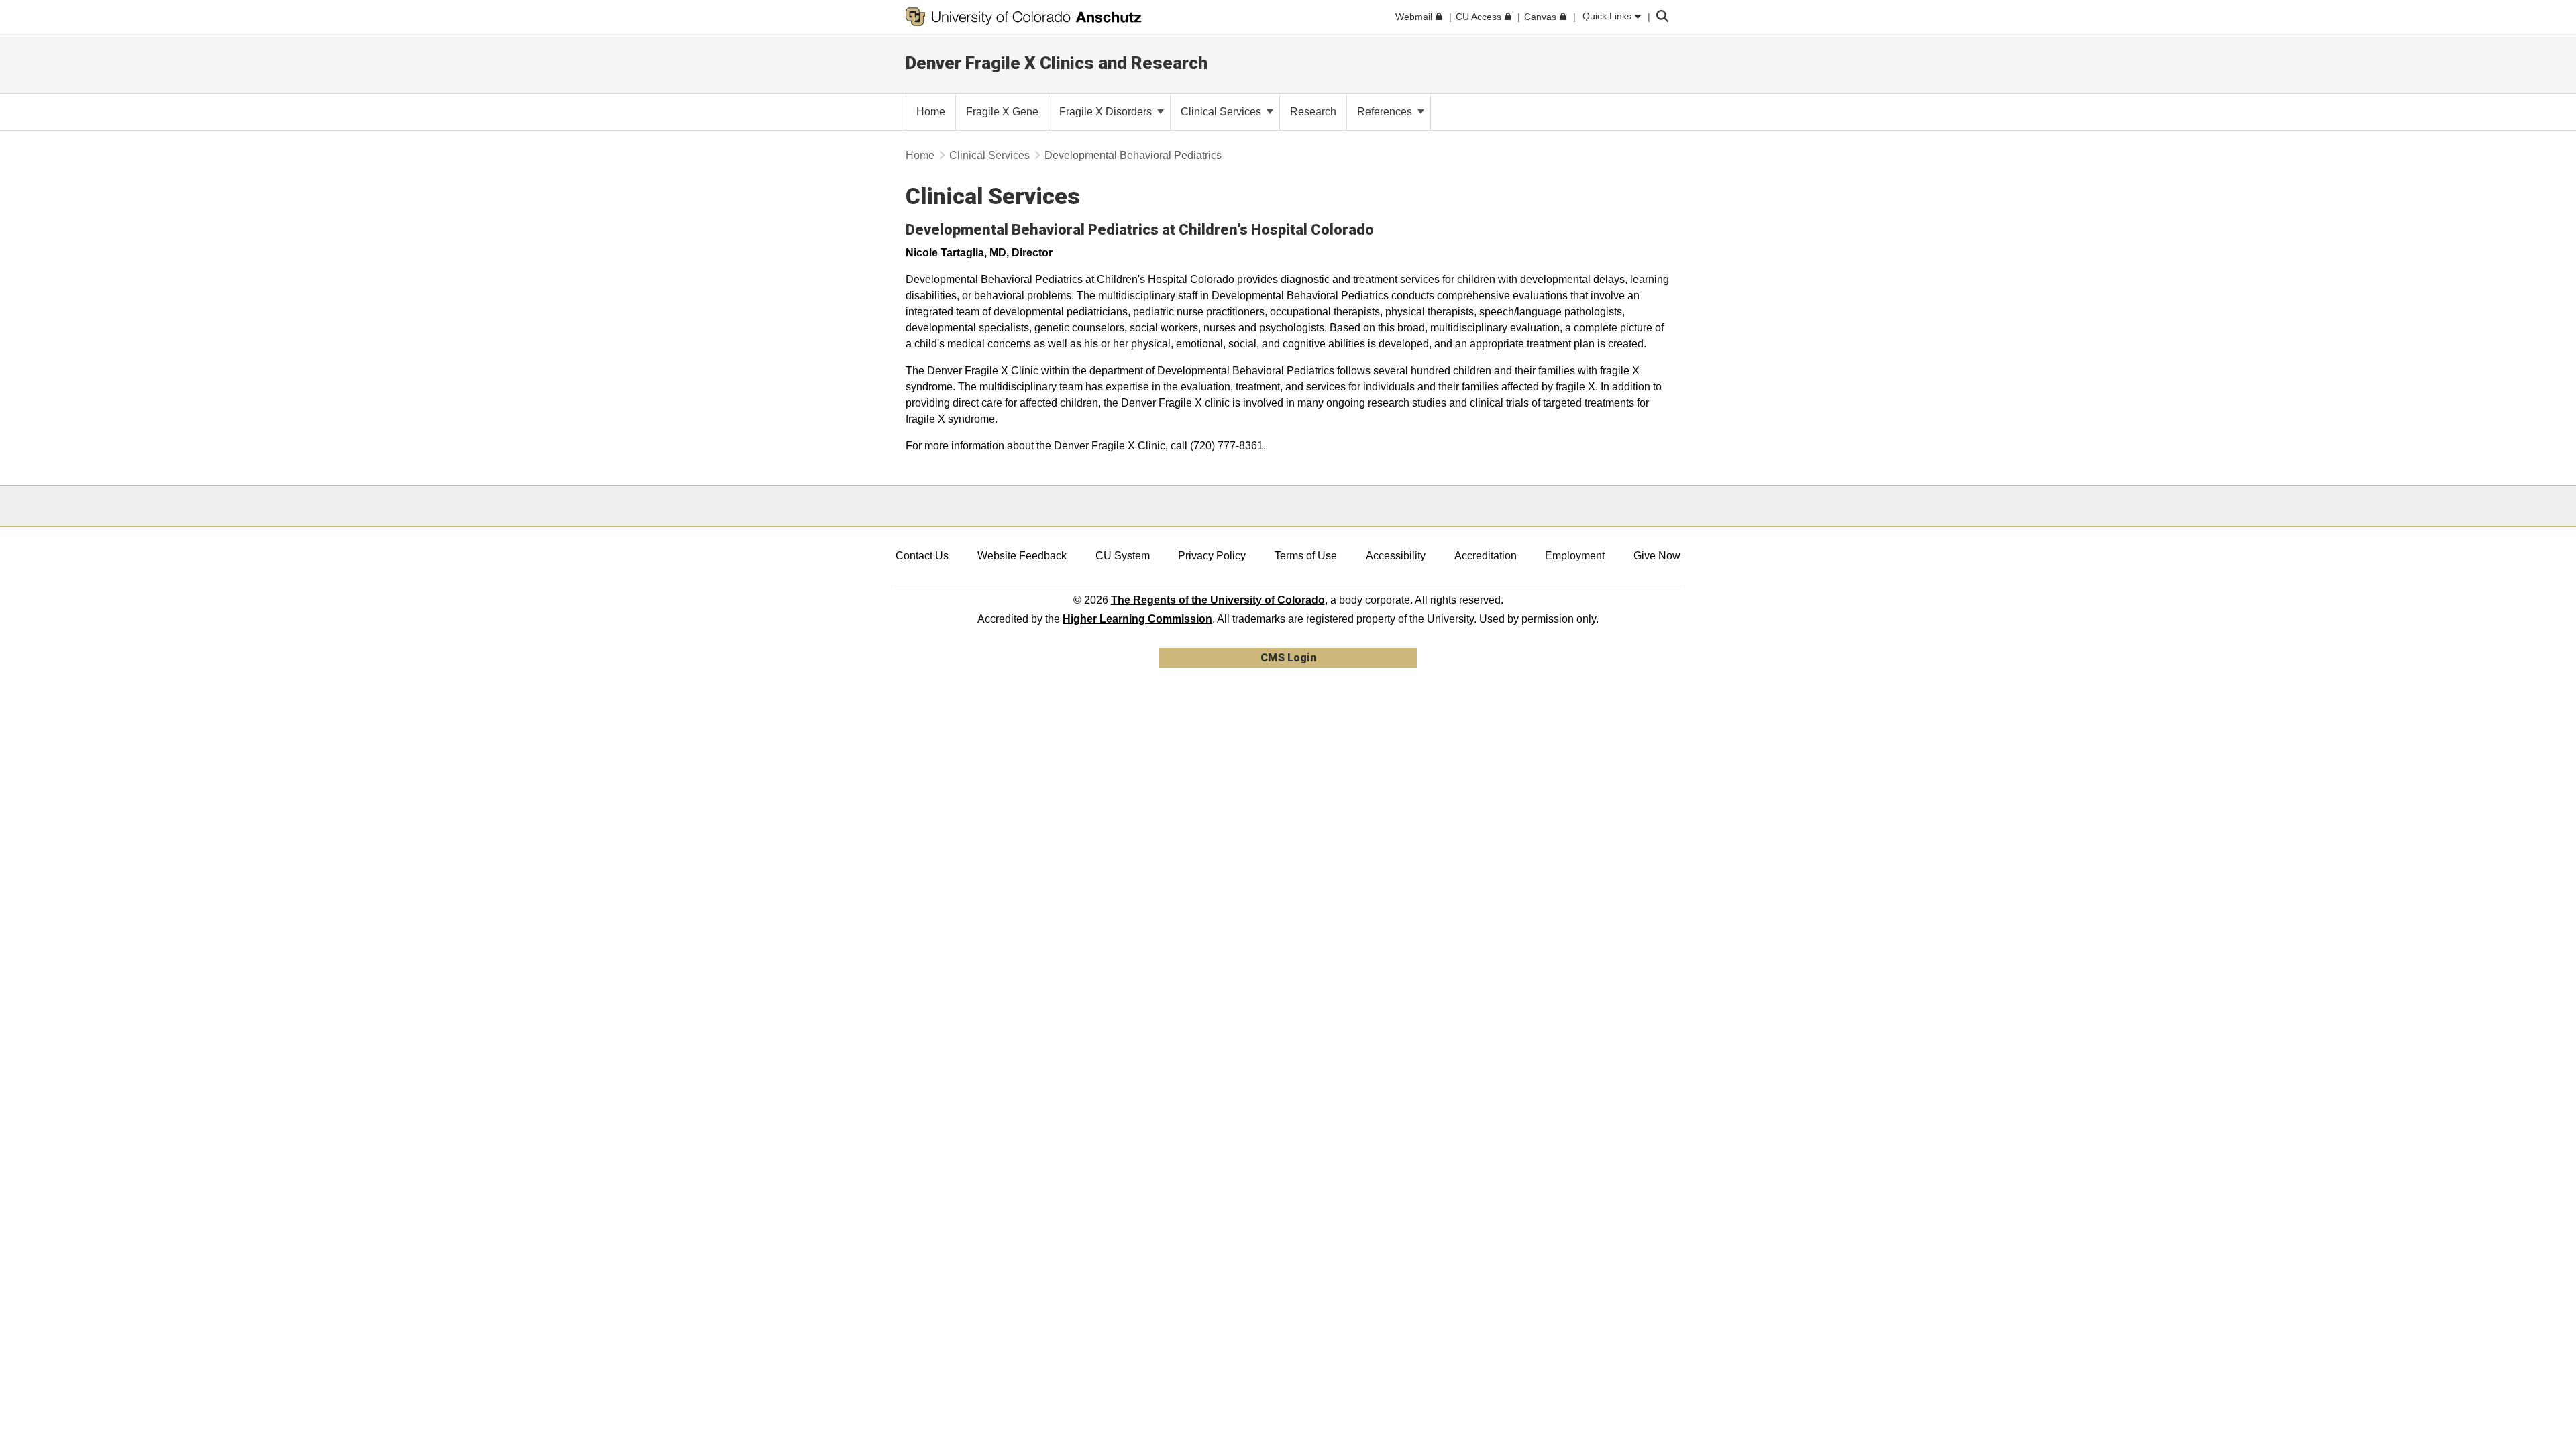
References (1386, 112)
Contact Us (922, 556)
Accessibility (1396, 556)
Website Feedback (1022, 556)
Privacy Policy (1212, 556)
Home (920, 155)
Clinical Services (1222, 112)
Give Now (1657, 556)
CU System (1123, 556)
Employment (1575, 556)
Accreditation (1486, 556)
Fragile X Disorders (1107, 112)
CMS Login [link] (1288, 658)
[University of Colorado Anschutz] (1024, 17)
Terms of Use (1306, 556)
